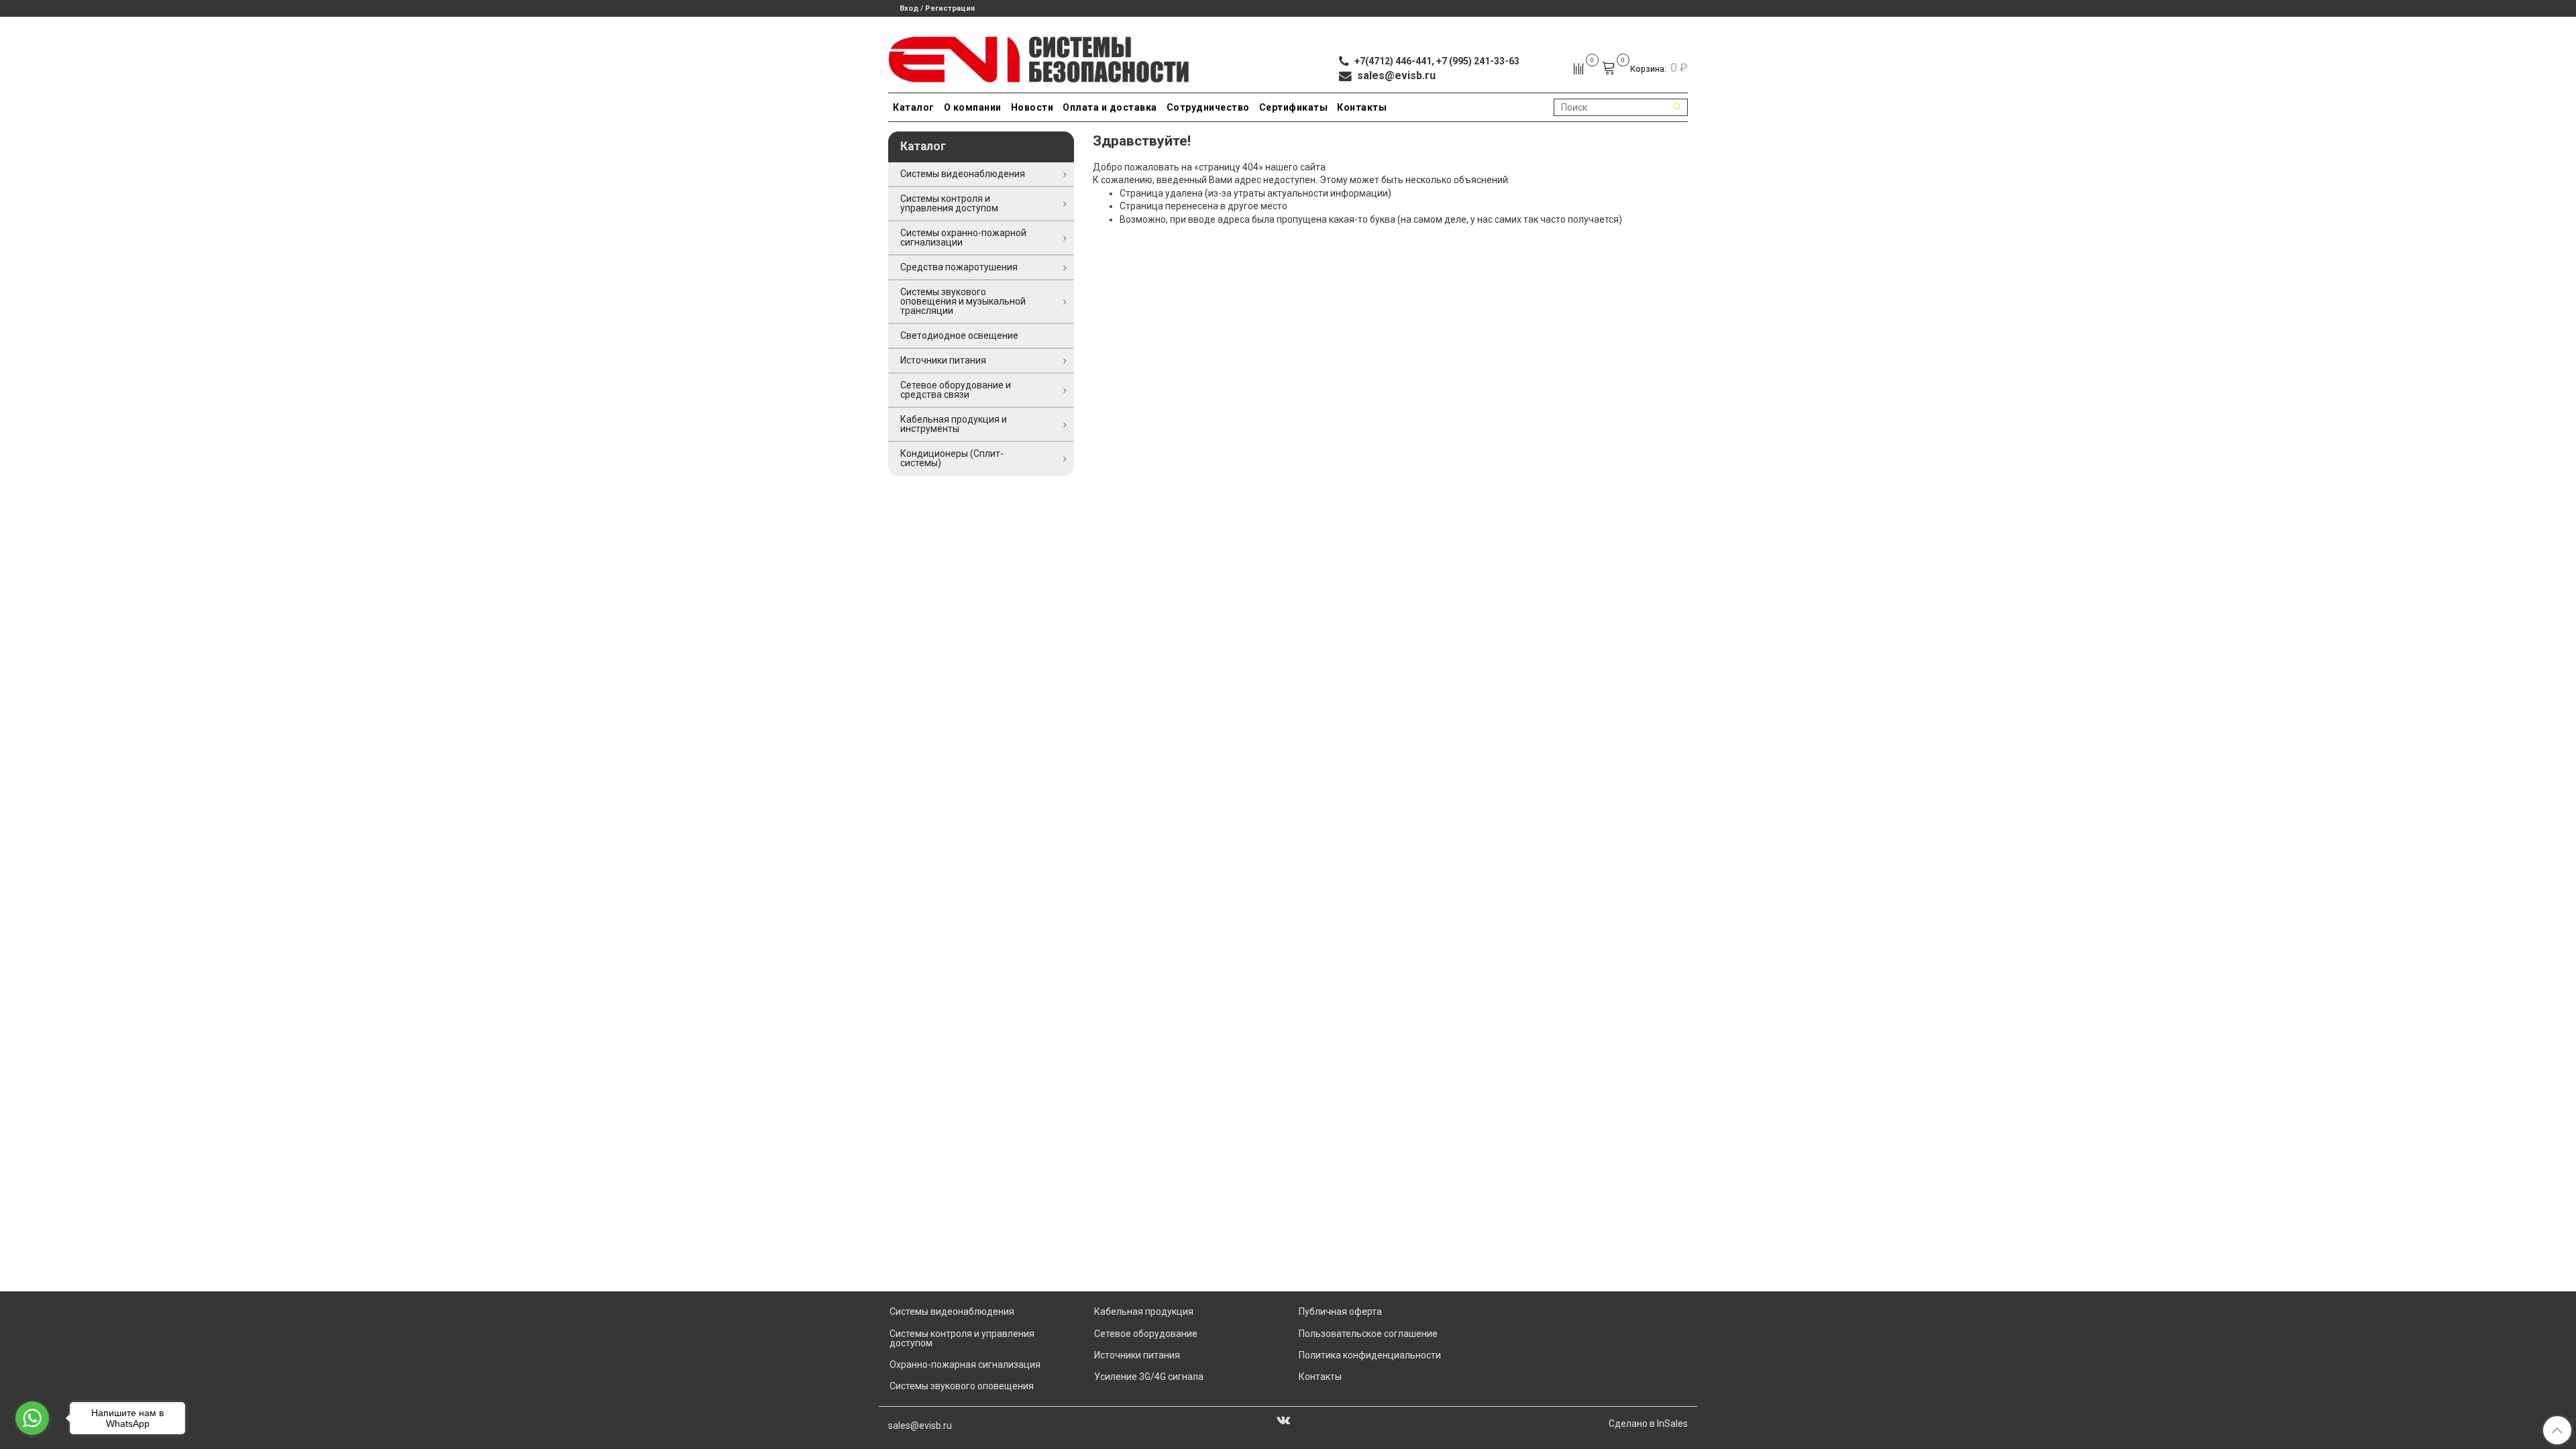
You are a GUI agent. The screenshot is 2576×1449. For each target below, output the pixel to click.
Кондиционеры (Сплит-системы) (952, 458)
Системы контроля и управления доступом (949, 203)
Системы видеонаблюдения (963, 174)
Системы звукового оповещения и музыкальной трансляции (963, 301)
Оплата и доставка (1110, 107)
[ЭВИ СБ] (1039, 57)
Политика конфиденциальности (1370, 1355)
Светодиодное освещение (959, 335)
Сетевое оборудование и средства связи (956, 390)
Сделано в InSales (1648, 1424)
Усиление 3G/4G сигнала (1149, 1377)
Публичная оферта (1340, 1311)
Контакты (1362, 107)
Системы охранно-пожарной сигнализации (963, 237)
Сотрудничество (1208, 107)
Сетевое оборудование (1146, 1334)
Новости (1032, 107)
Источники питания (943, 360)
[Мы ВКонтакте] (1283, 1419)
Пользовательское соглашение (1368, 1334)
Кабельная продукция (1144, 1311)
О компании (973, 107)
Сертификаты (1294, 107)
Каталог (914, 107)
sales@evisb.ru (920, 1426)
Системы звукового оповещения (962, 1386)
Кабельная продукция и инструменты (954, 424)
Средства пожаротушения (959, 267)
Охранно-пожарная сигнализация (965, 1364)
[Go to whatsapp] (32, 1418)
